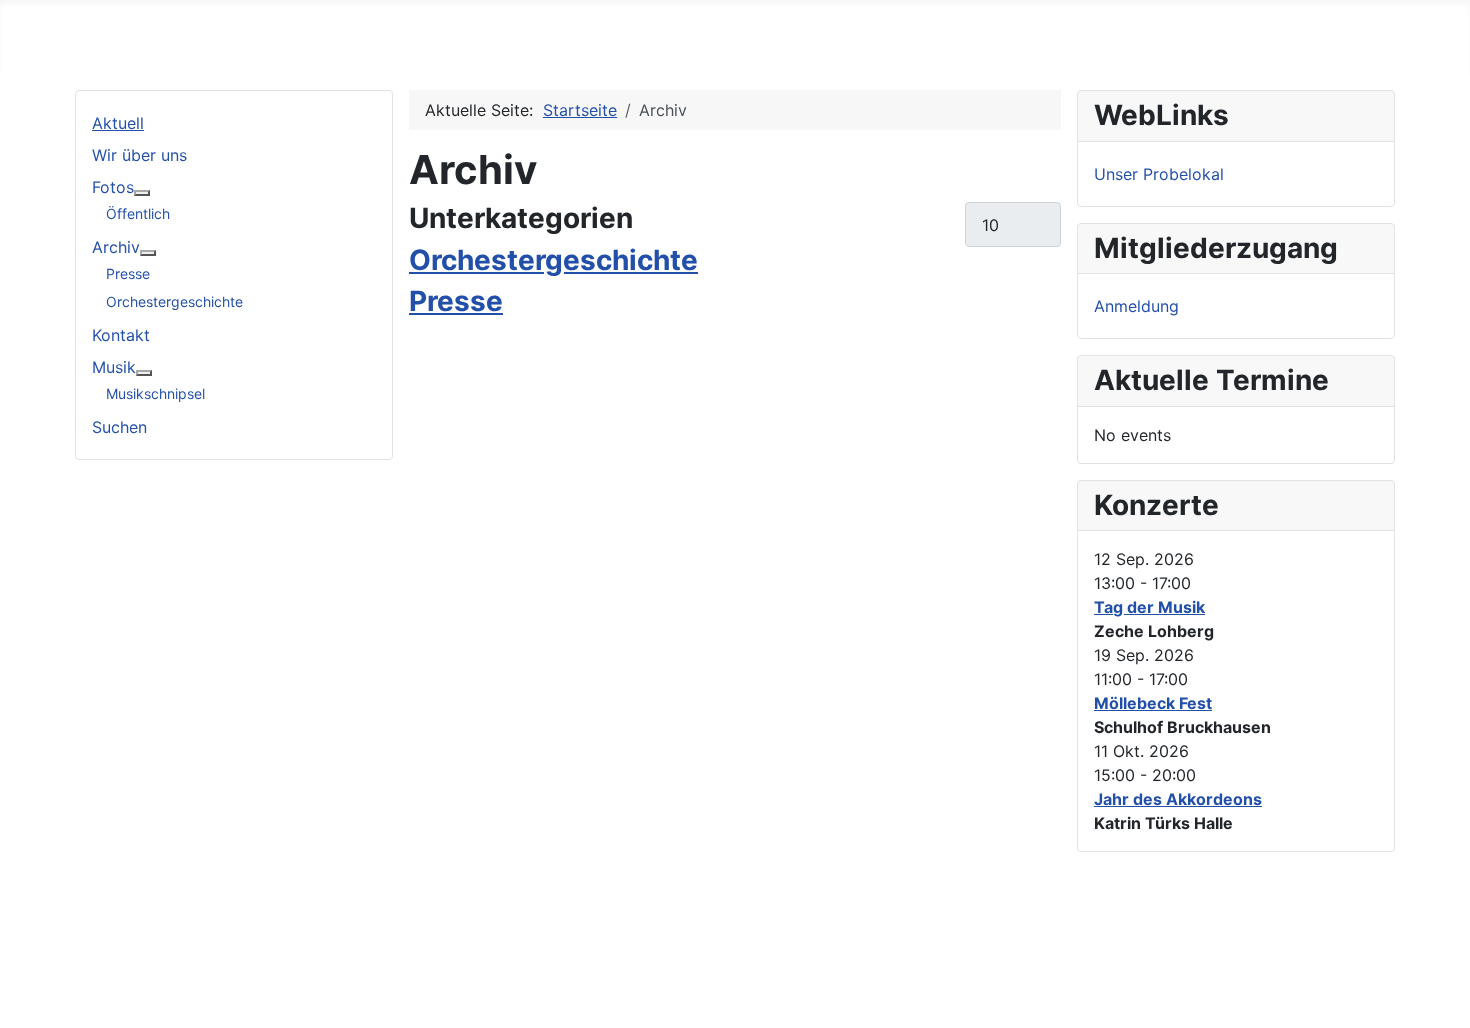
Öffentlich (138, 213)
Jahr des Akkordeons (1178, 799)
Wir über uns (139, 155)
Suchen (119, 427)
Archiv (116, 247)
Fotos (113, 187)
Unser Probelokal (1159, 174)
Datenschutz (130, 972)
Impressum (124, 940)
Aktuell (118, 123)
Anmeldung (1136, 306)
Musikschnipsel (155, 393)
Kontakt (121, 335)
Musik (114, 367)
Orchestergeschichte (174, 301)
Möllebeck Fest (1153, 703)
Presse (128, 273)
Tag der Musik (1149, 607)
